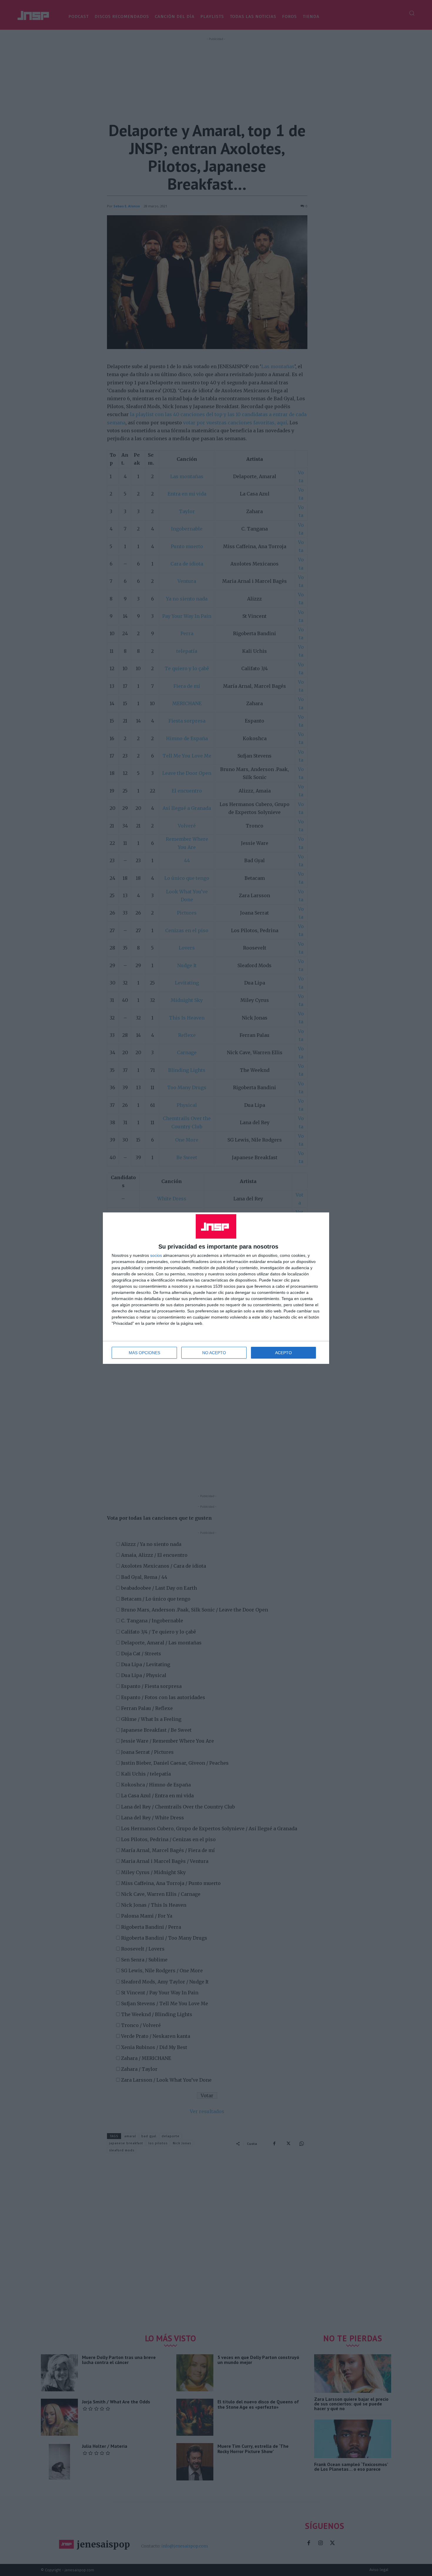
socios (156, 1255)
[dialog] (216, 1288)
